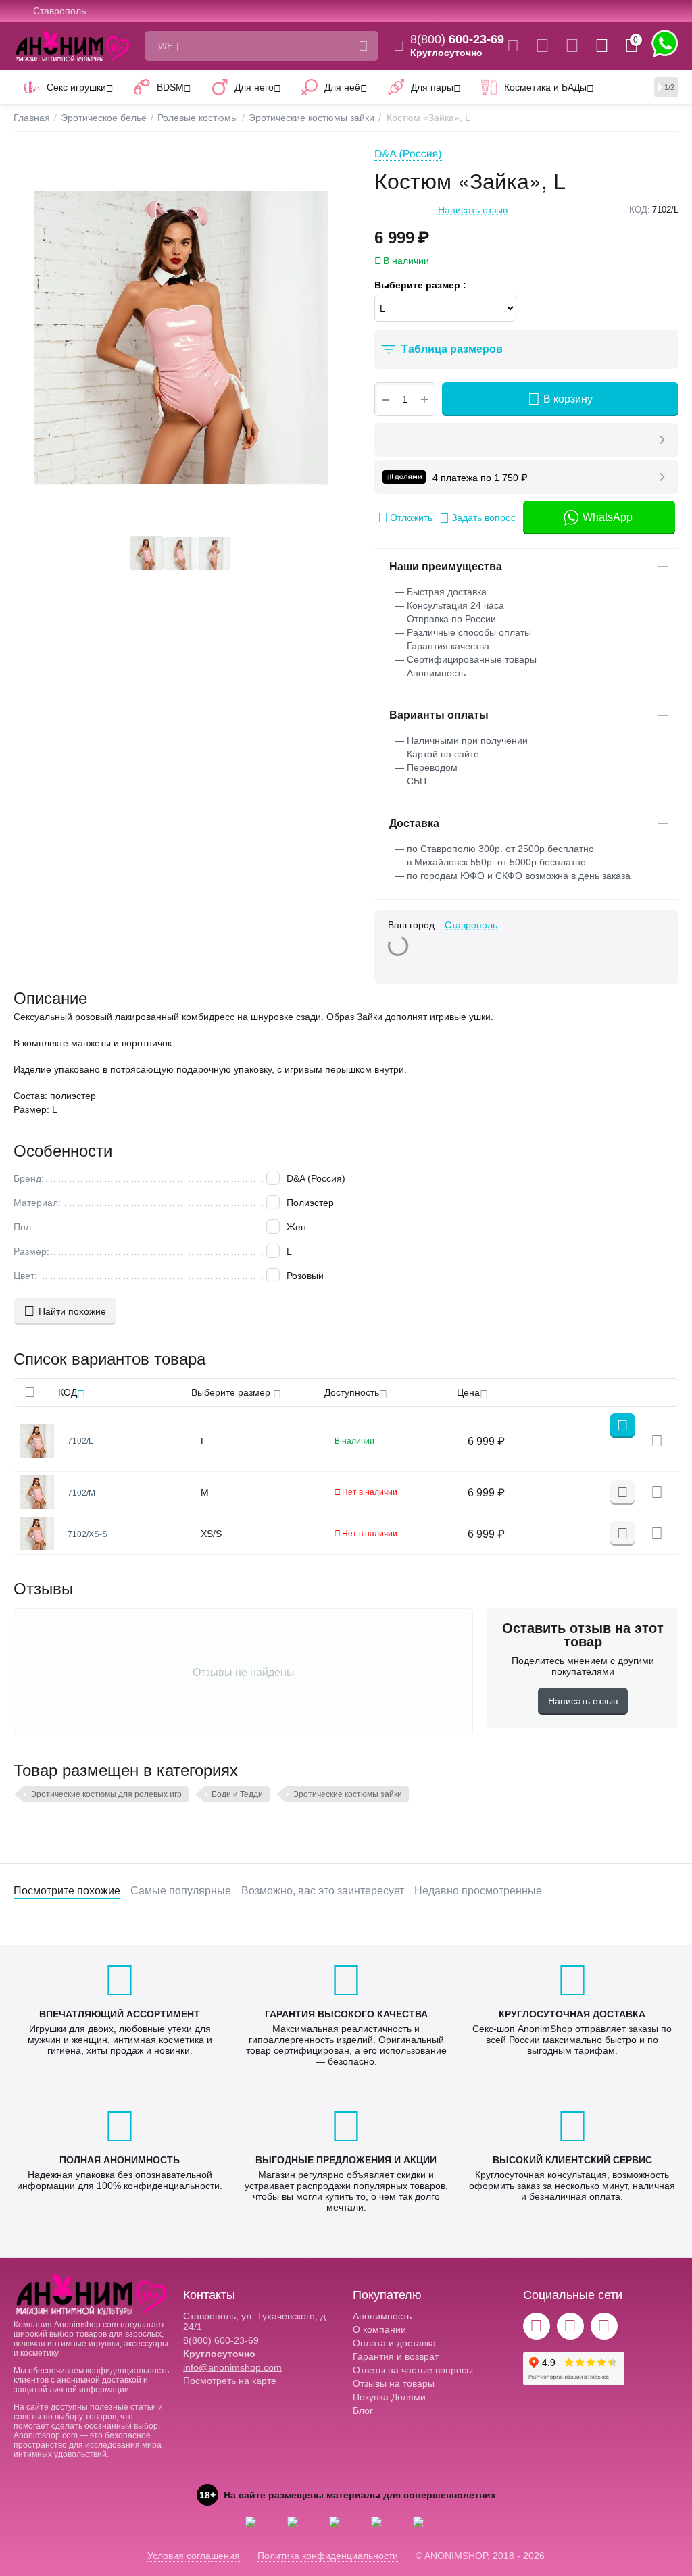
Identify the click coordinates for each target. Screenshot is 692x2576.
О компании (379, 2329)
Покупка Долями (389, 2397)
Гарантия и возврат (396, 2356)
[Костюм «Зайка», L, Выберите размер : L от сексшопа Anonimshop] (180, 337)
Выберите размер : (420, 285)
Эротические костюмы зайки (347, 1794)
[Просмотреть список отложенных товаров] (572, 46)
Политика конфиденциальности (328, 2556)
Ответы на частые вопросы (413, 2370)
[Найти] (364, 46)
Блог (363, 2410)
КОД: (640, 210)
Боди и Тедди (237, 1794)
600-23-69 (457, 39)
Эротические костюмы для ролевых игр (106, 1794)
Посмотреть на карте (230, 2381)
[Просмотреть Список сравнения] (542, 46)
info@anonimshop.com (232, 2367)
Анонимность (382, 2316)
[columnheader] (125, 1392)
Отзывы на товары (394, 2383)
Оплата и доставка (394, 2343)
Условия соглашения (194, 2556)
